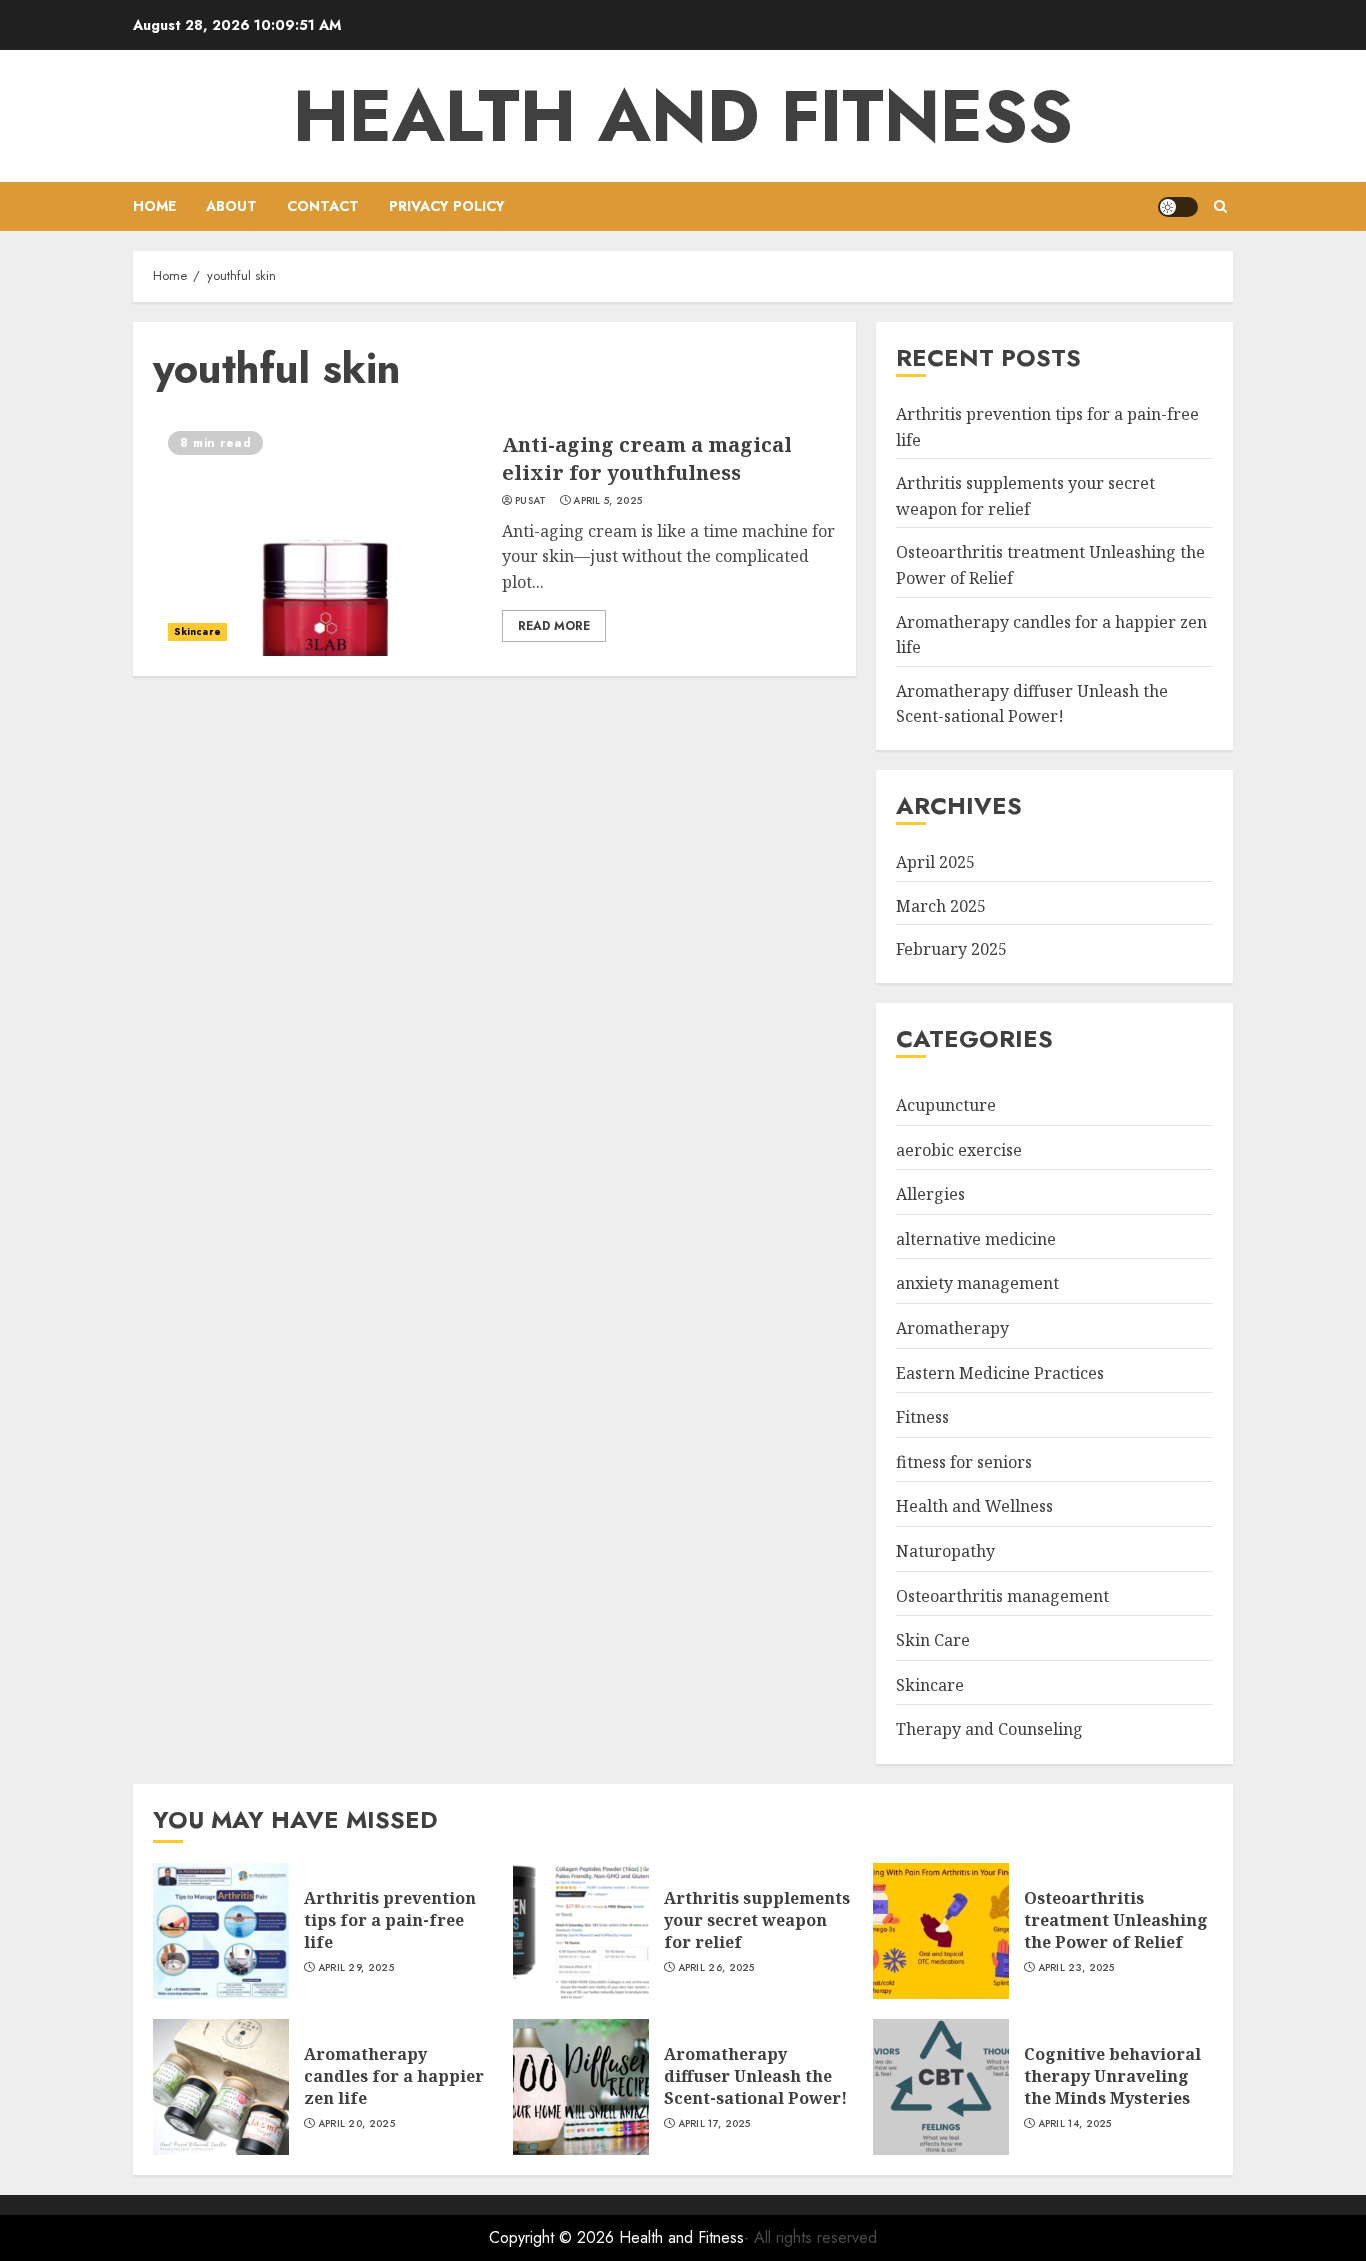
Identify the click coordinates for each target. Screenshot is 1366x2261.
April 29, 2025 (356, 1968)
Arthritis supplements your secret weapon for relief (757, 1920)
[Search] (1220, 206)
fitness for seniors (964, 1462)
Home (154, 206)
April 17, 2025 (714, 2124)
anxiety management (977, 1283)
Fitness (922, 1417)
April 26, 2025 (716, 1968)
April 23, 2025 (1076, 1968)
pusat (531, 501)
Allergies (930, 1194)
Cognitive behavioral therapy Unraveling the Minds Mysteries (1112, 2076)
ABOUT (231, 206)
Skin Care (933, 1640)
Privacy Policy (447, 206)
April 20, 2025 (356, 2124)
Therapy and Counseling (989, 1729)
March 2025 (941, 906)
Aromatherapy (952, 1328)
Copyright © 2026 (554, 2237)
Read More (554, 626)
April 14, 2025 (1075, 2124)
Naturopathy (945, 1551)
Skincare (197, 631)
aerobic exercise (959, 1150)
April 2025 (935, 862)
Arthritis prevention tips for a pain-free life (390, 1920)
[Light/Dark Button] (1178, 207)
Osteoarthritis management (1002, 1596)
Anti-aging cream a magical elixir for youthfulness (647, 458)
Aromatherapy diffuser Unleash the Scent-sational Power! (1032, 704)
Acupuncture (946, 1105)
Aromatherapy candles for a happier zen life (394, 2076)
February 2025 (951, 949)
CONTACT (323, 206)
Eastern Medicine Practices (1000, 1373)
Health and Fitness (683, 116)
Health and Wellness (974, 1506)
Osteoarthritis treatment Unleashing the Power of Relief (1116, 1920)
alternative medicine (976, 1239)
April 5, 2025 (607, 501)
